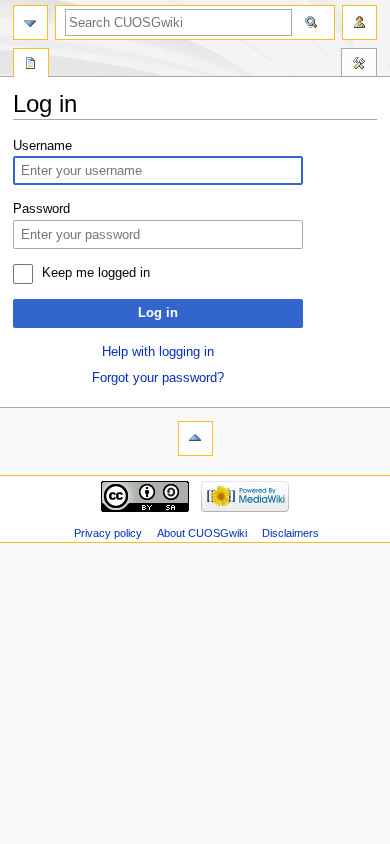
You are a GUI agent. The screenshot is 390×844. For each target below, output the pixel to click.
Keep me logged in (96, 273)
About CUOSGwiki (202, 533)
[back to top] (195, 438)
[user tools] (359, 22)
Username (42, 146)
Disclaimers (290, 533)
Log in (158, 313)
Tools (359, 65)
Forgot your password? (158, 378)
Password (41, 209)
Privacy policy (108, 533)
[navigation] (30, 22)
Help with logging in (158, 352)
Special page (31, 65)
